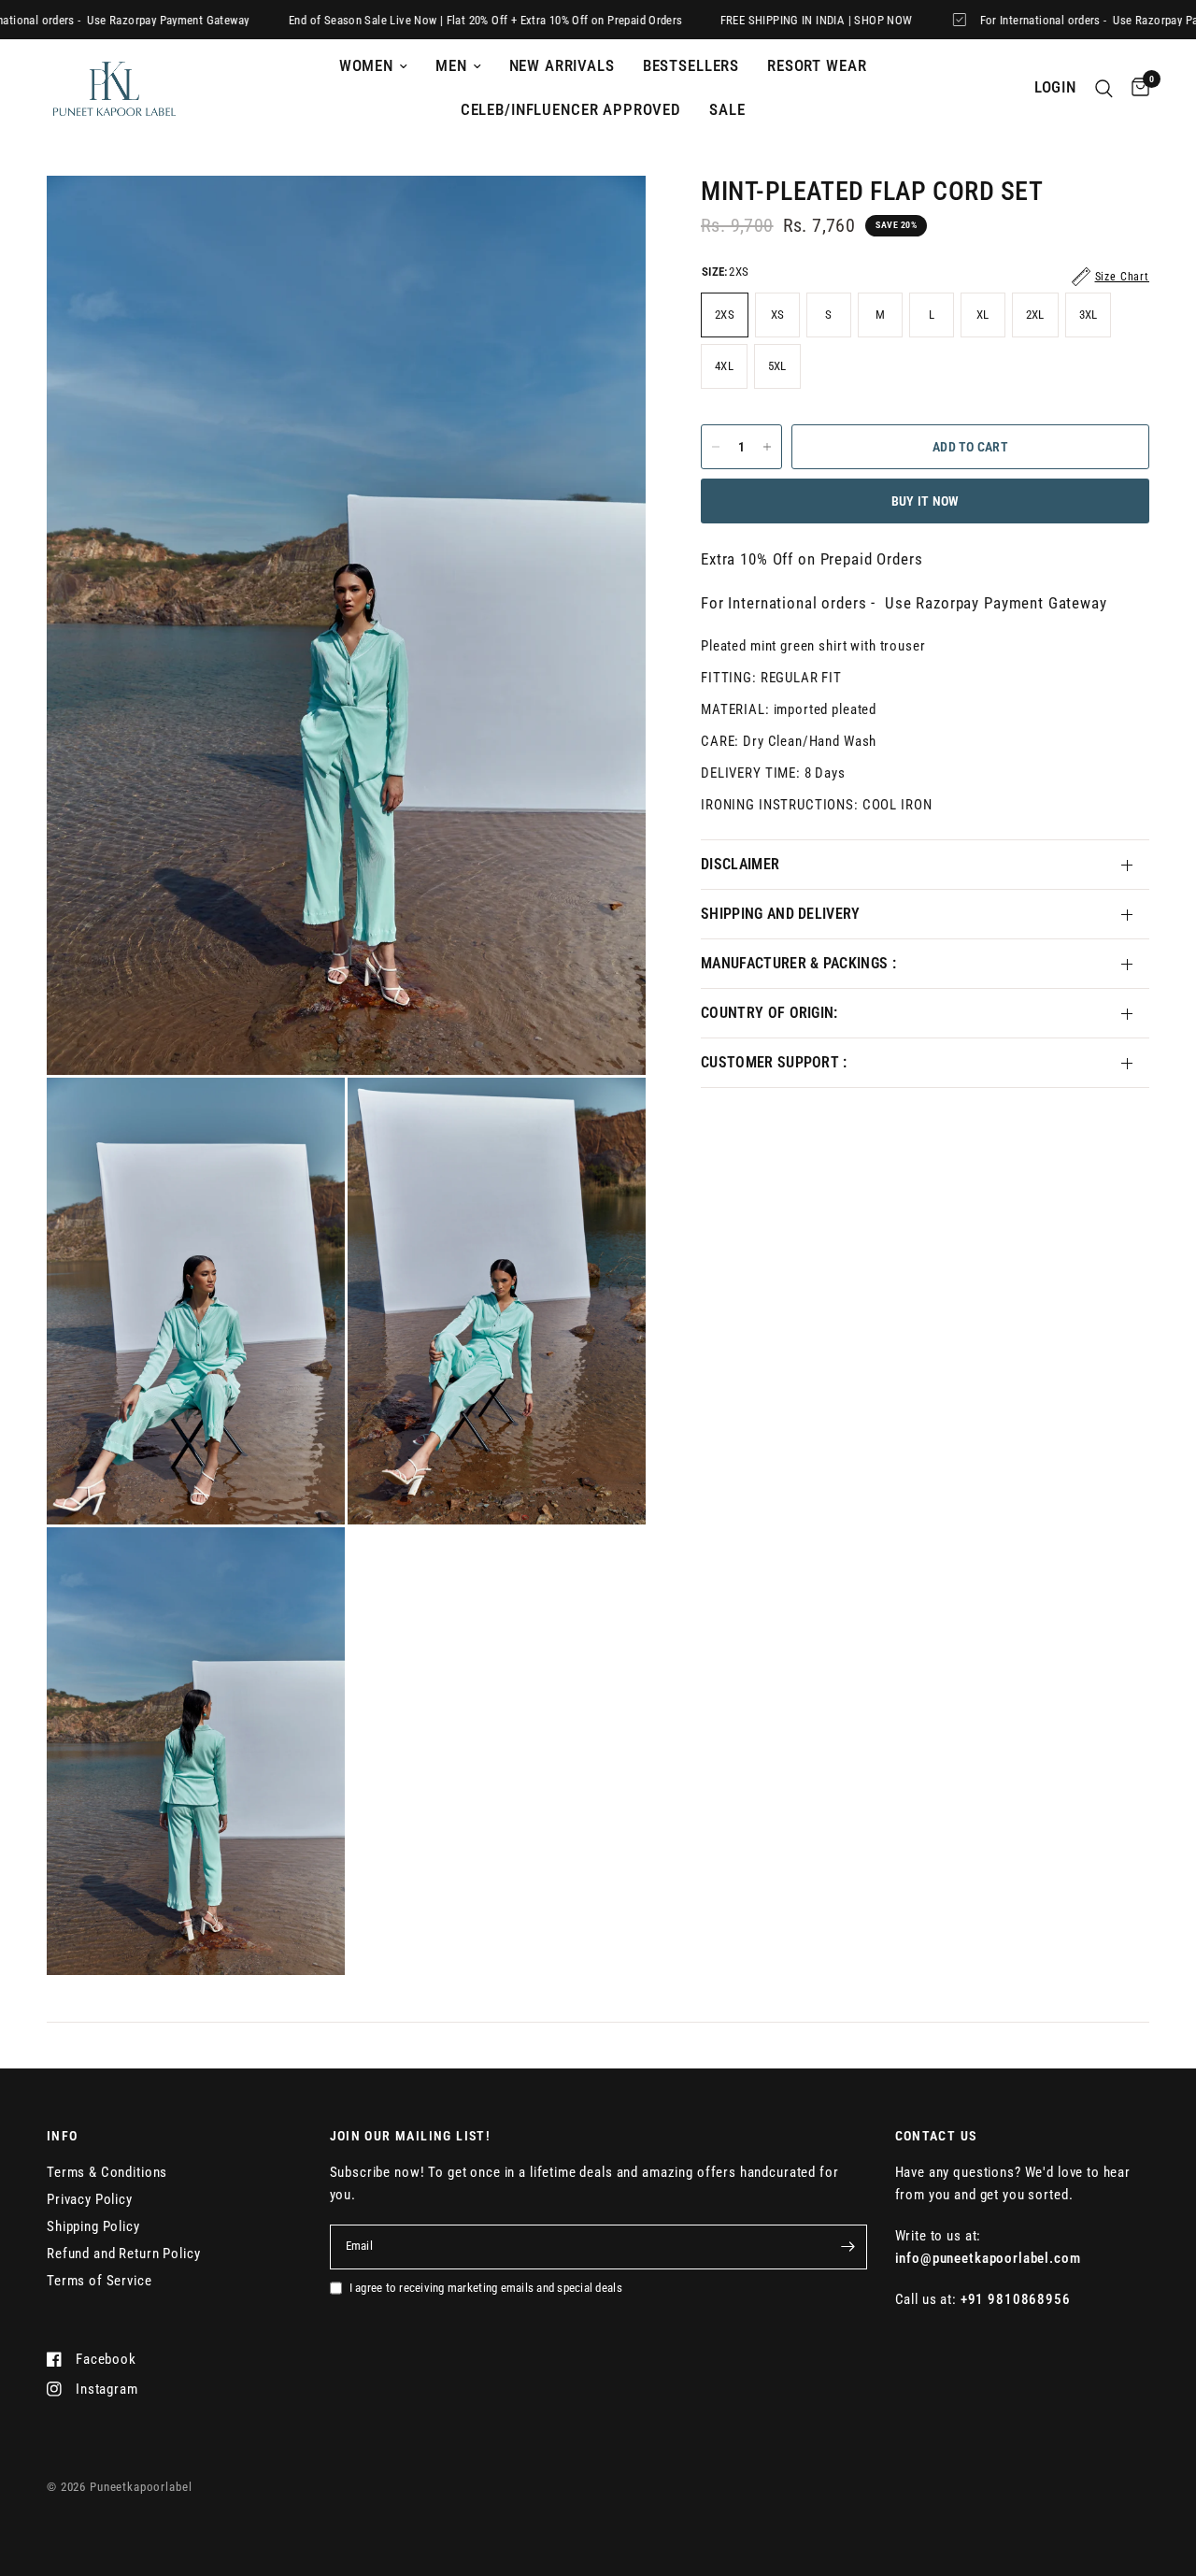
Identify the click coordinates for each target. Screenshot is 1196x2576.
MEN (451, 66)
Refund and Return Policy (123, 2254)
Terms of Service (100, 2281)
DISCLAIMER (740, 864)
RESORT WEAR (817, 66)
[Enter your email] (848, 2247)
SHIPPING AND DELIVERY (781, 914)
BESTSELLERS (691, 66)
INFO (63, 2136)
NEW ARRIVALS (562, 66)
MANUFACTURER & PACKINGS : (798, 963)
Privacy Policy (90, 2199)
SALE (727, 110)
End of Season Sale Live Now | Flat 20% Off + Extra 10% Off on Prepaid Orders (423, 20)
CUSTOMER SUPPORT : (774, 1062)
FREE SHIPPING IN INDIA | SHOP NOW (753, 20)
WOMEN (366, 66)
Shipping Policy (93, 2226)
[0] (1136, 88)
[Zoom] (606, 215)
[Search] (1104, 88)
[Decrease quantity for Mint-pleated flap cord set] (716, 447)
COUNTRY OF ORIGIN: (769, 1013)
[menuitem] (373, 66)
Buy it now (925, 501)
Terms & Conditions (107, 2172)
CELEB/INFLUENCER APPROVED (571, 110)
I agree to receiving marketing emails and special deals (486, 2288)
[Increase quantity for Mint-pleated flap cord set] (767, 447)
